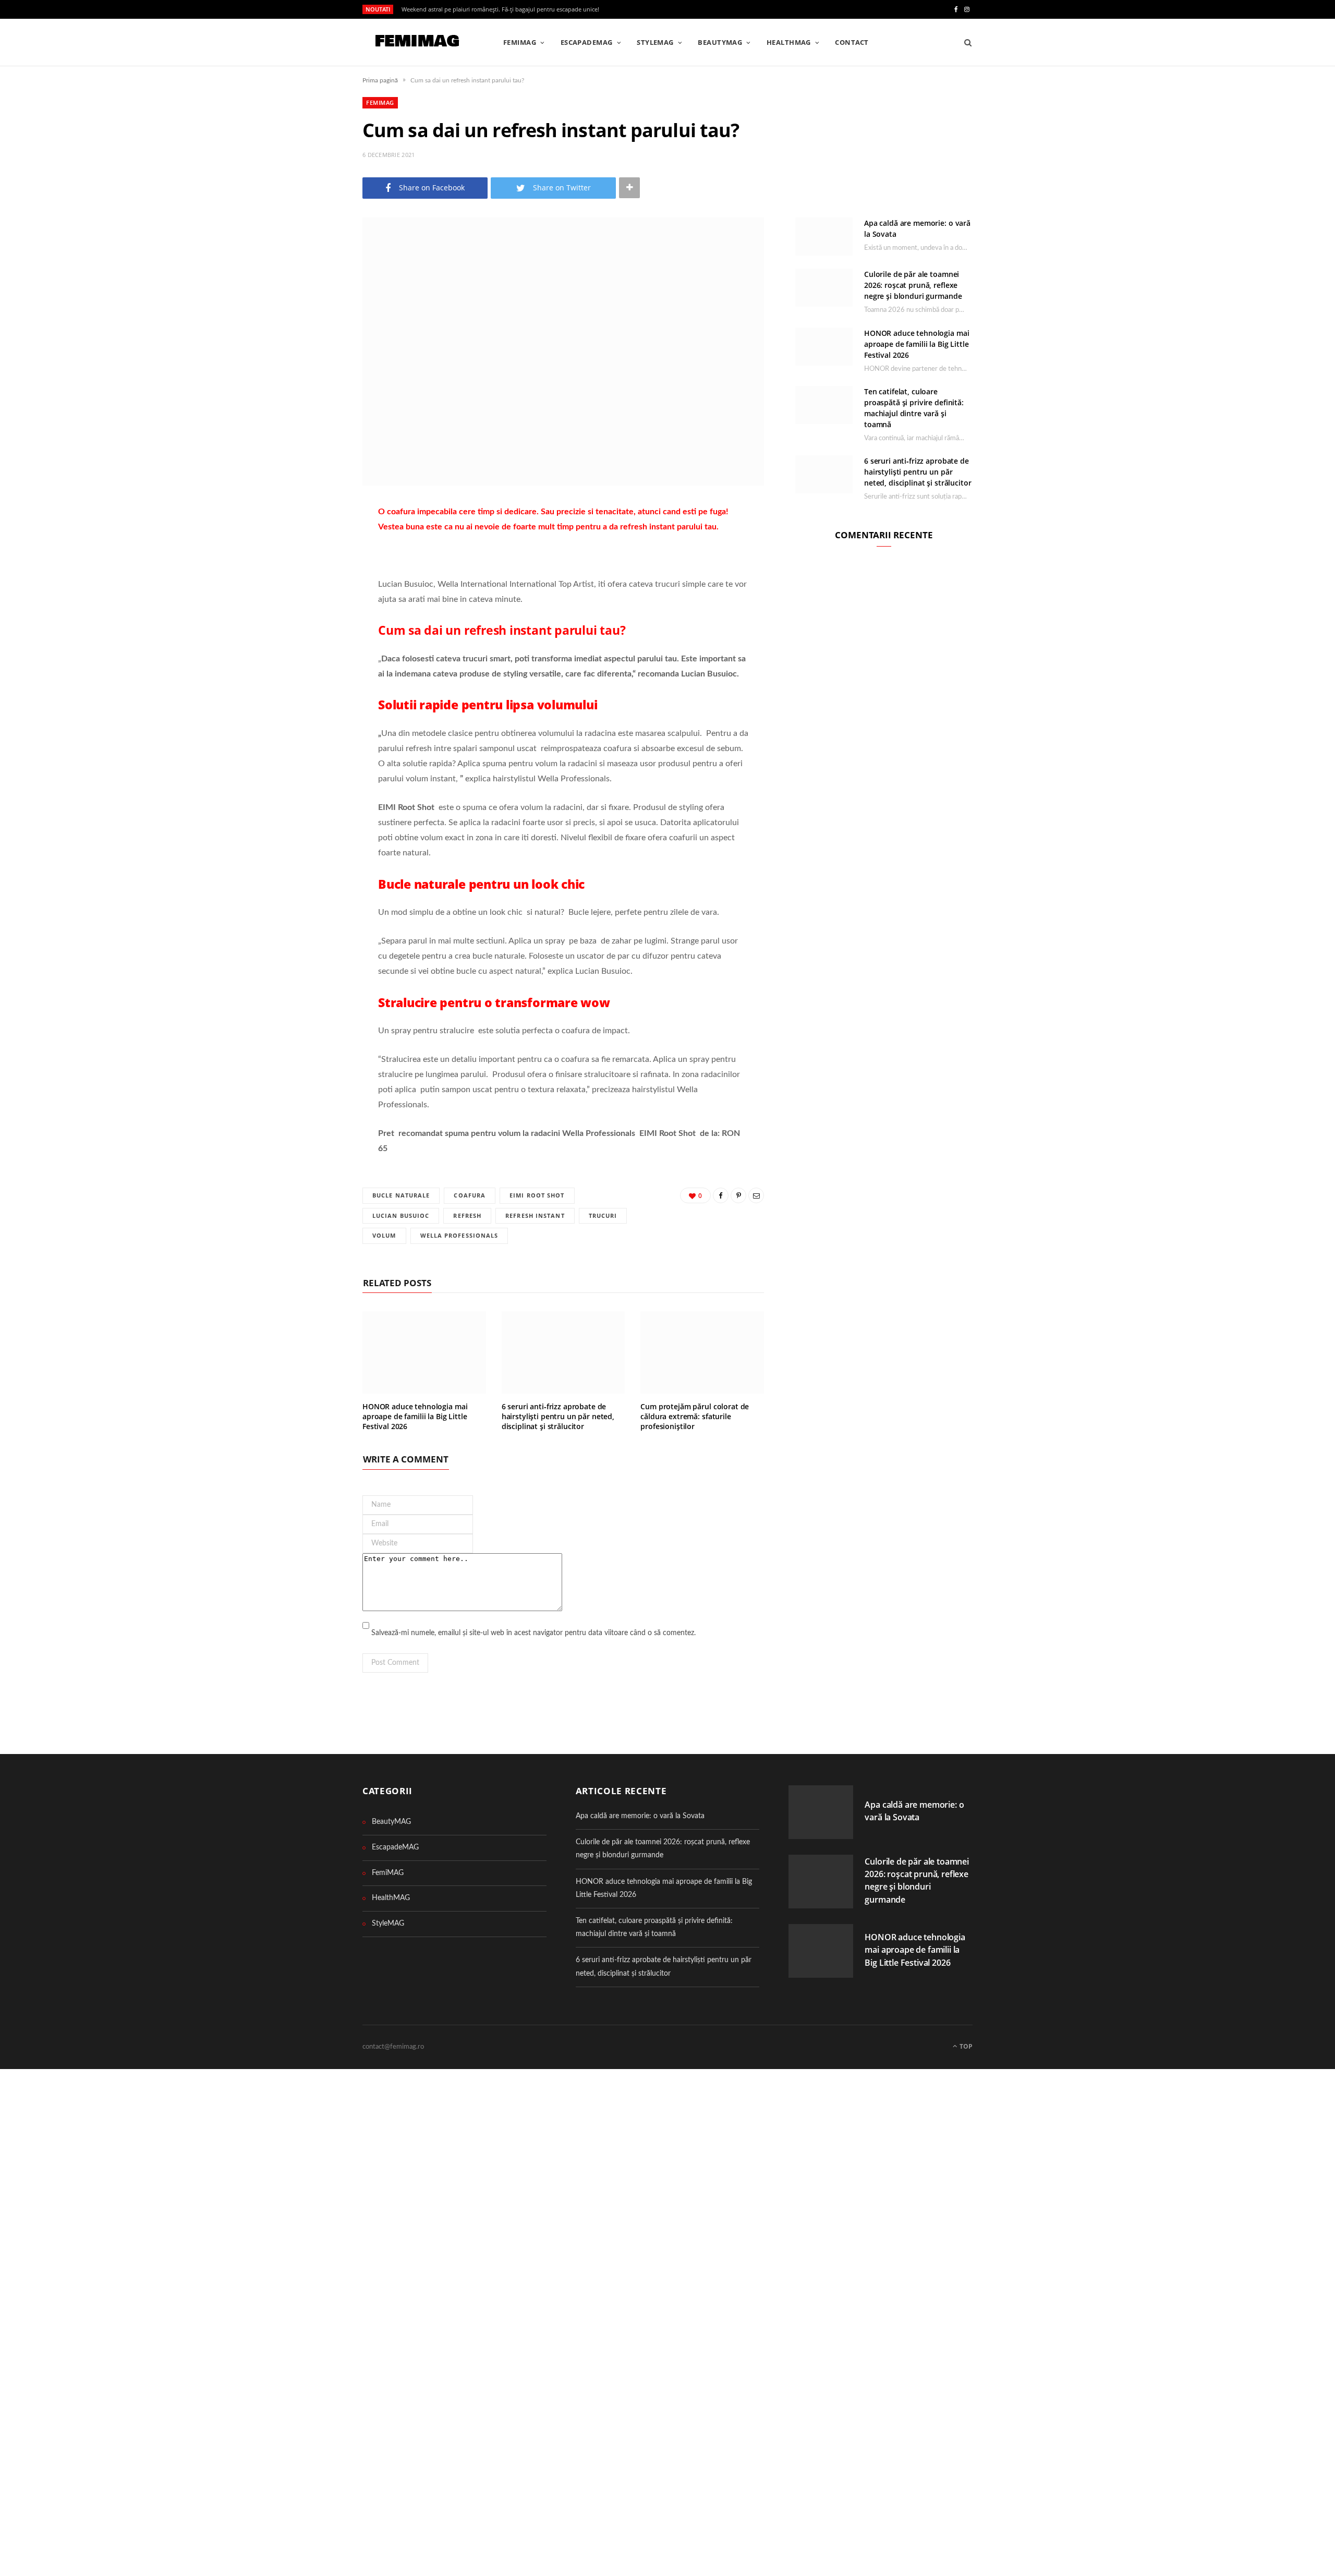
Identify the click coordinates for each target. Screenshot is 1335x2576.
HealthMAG (789, 42)
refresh (467, 1216)
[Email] (310, 596)
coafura (470, 1195)
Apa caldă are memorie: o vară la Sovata (640, 1816)
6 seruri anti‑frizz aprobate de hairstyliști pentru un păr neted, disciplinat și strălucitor (558, 1416)
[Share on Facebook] (310, 543)
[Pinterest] (310, 570)
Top (965, 2046)
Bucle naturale (401, 1195)
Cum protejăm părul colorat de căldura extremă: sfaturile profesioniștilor (695, 1416)
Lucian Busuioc (401, 1216)
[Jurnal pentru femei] (416, 43)
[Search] (964, 42)
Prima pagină (380, 80)
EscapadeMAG (587, 42)
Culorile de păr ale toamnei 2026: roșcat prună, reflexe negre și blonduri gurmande (913, 285)
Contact (852, 42)
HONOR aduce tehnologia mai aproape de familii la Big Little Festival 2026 (415, 1416)
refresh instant (535, 1216)
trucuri (603, 1216)
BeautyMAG (720, 42)
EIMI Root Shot (537, 1195)
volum (384, 1235)
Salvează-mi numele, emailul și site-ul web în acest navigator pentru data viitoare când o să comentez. (533, 1633)
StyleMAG (655, 42)
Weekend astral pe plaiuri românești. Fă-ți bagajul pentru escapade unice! (500, 9)
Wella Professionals (459, 1235)
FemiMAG (520, 42)
